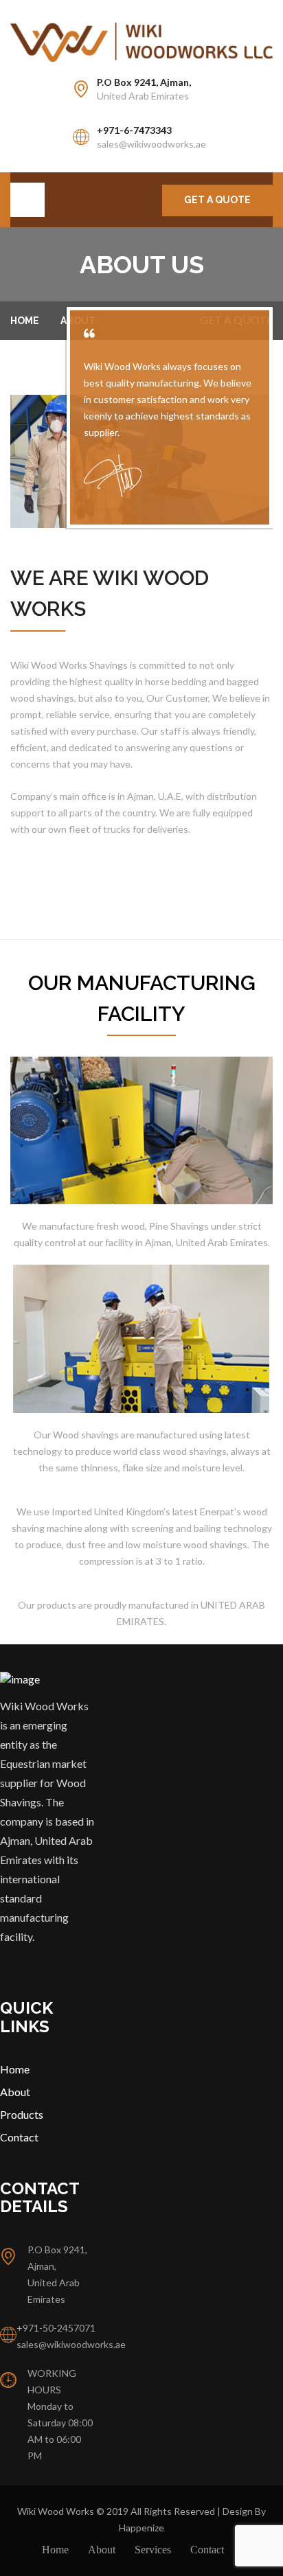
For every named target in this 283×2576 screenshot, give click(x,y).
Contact (19, 2137)
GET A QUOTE (217, 200)
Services (153, 2550)
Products (22, 2114)
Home (25, 321)
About (15, 2092)
